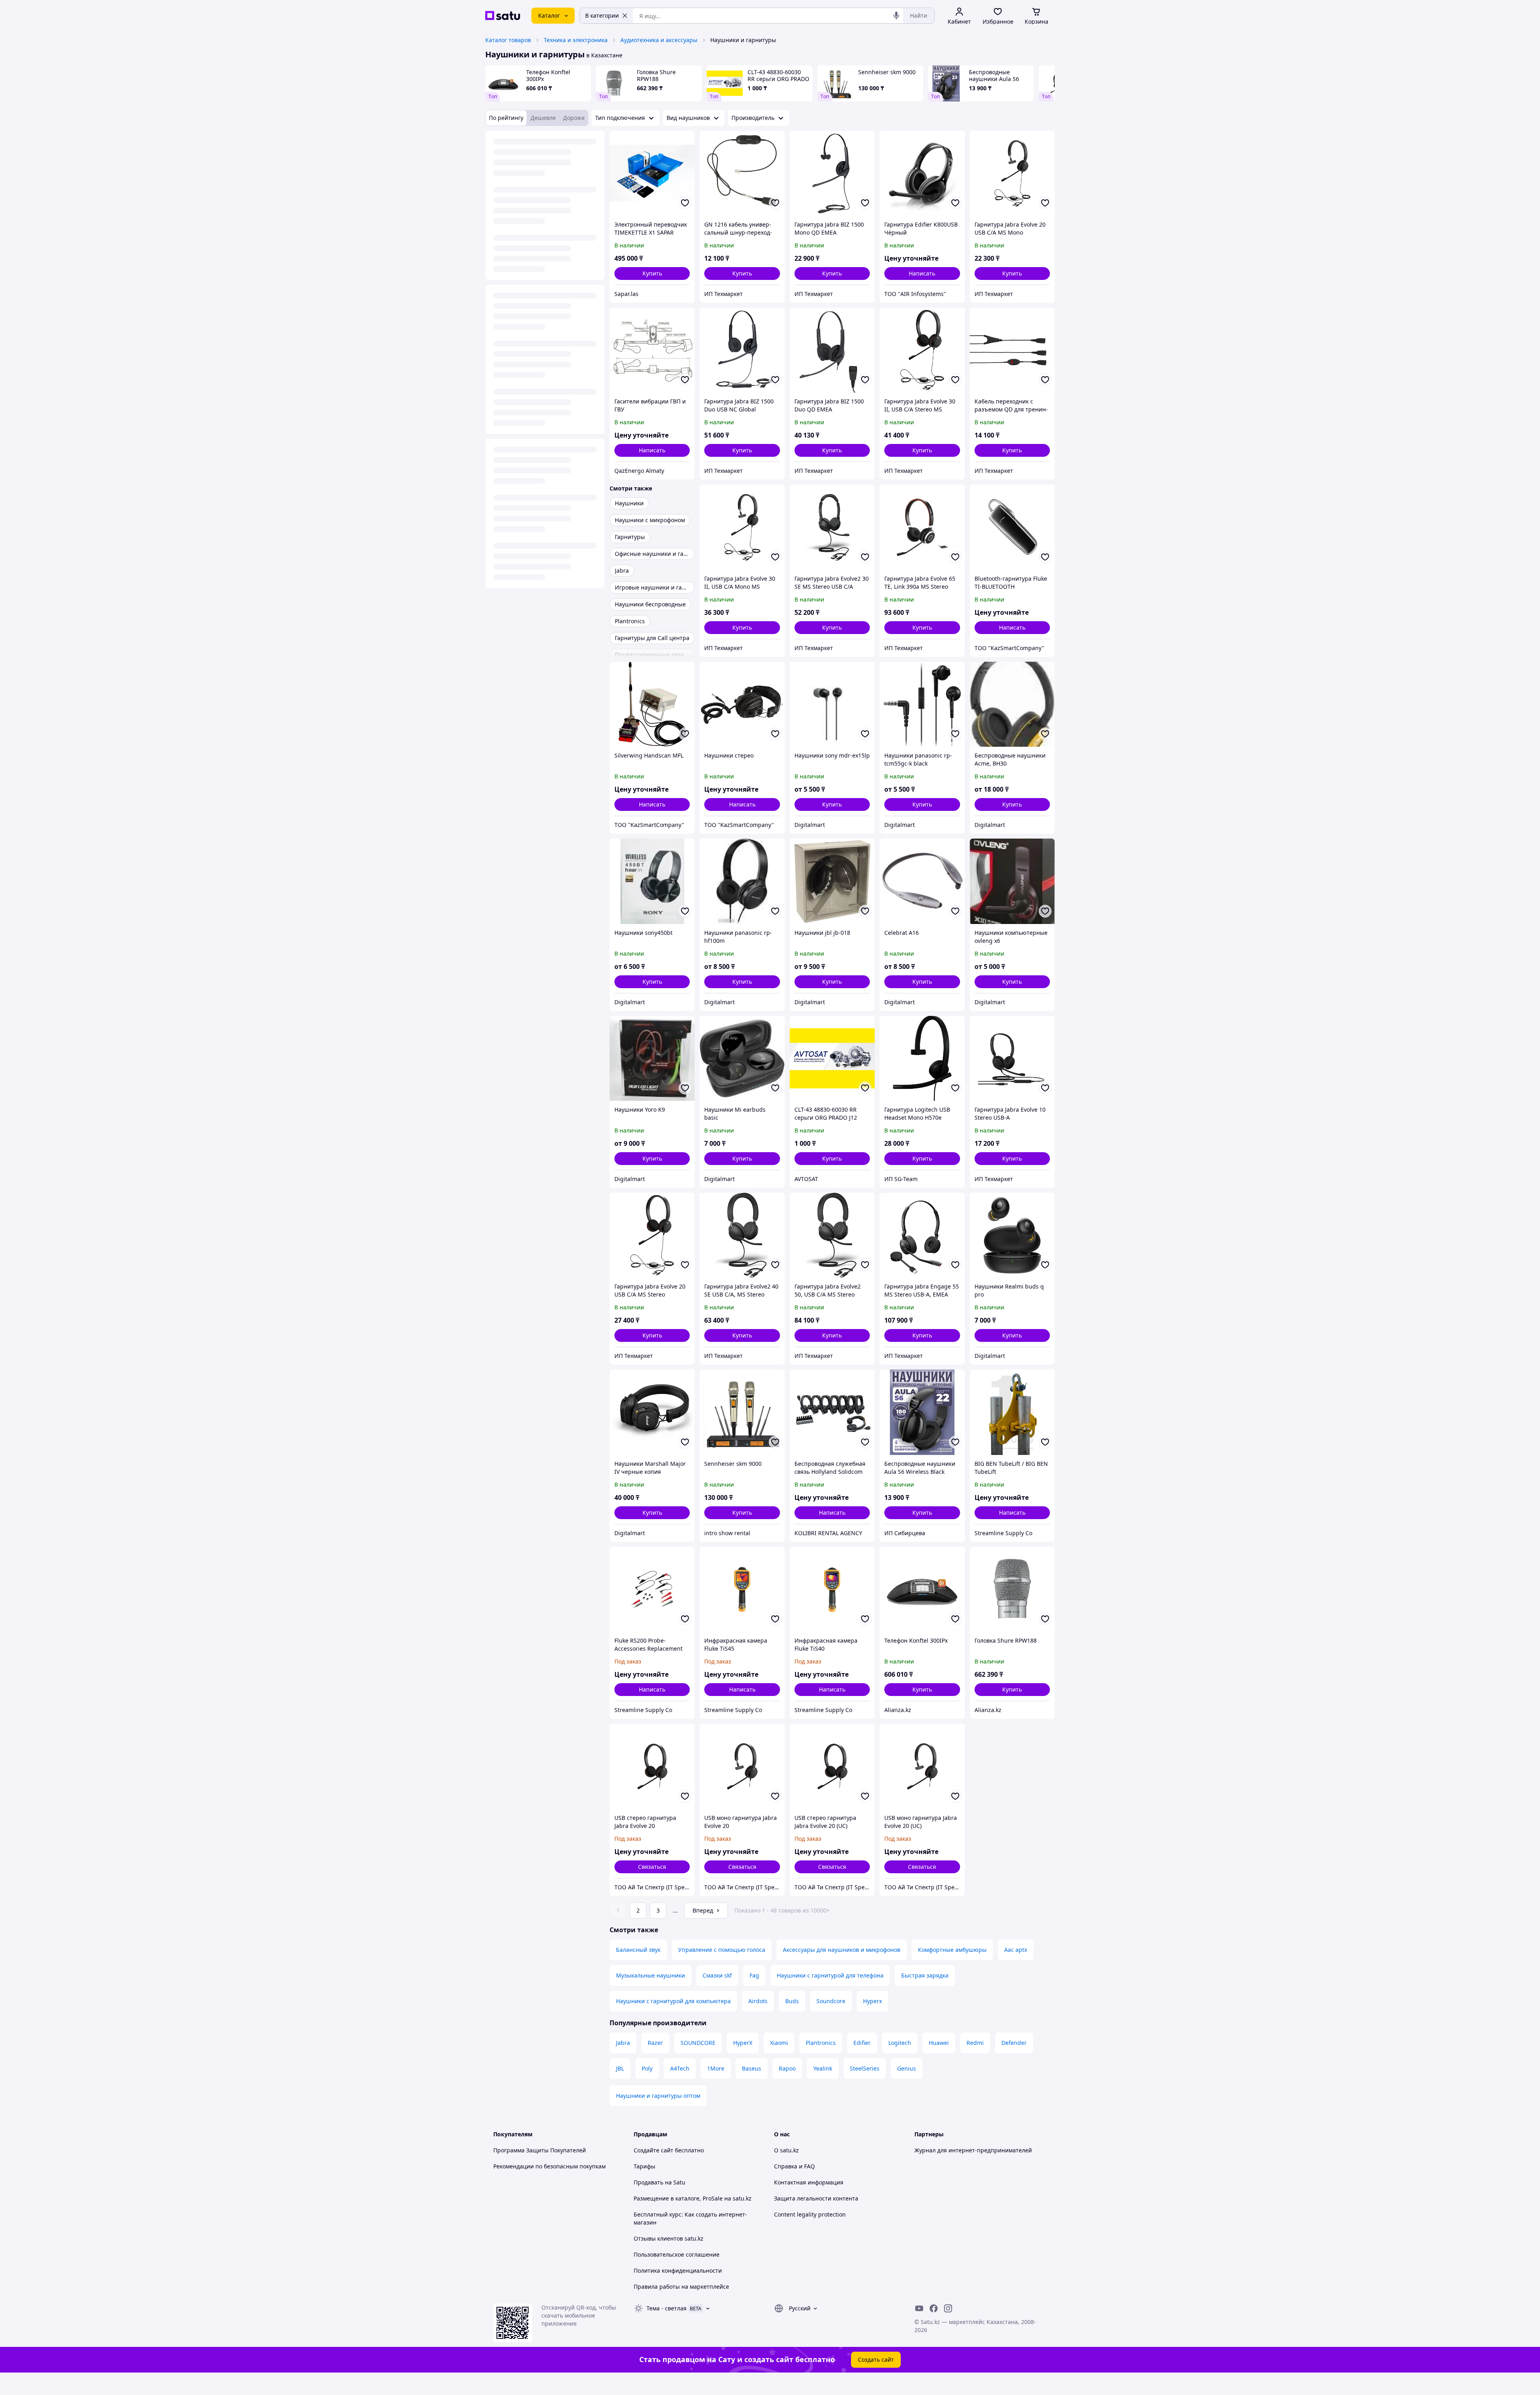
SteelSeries (865, 2068)
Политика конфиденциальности (678, 2270)
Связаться (652, 1867)
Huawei (939, 2043)
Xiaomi (779, 2043)
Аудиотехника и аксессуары (659, 40)
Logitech (900, 2043)
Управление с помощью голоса (722, 1950)
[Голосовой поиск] (896, 16)
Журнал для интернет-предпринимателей (973, 2150)
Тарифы (644, 2166)
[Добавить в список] (685, 203)
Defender (1014, 2043)
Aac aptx (1016, 1950)
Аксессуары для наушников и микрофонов (842, 1950)
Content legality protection (810, 2214)
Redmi (975, 2043)
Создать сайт (876, 2360)
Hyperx (872, 2001)
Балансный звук (638, 1950)
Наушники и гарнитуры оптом (658, 2096)
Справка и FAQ (794, 2166)
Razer (655, 2043)
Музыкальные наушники (650, 1975)
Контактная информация (809, 2182)
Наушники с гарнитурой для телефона (830, 1975)
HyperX (743, 2043)
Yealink (823, 2068)
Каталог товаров (508, 40)
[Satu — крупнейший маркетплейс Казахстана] (503, 16)
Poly (647, 2068)
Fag (754, 1975)
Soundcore (831, 2001)
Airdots (758, 2001)
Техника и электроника (576, 40)
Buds (792, 2001)
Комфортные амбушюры (952, 1950)
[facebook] (934, 2308)
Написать (922, 273)
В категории (602, 15)
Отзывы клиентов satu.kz (669, 2238)
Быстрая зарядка (925, 1975)
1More (716, 2068)
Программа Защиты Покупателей (540, 2150)
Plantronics (821, 2043)
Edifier (862, 2043)
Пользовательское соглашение (677, 2254)
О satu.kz (786, 2150)
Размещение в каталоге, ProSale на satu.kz (693, 2198)
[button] (652, 274)
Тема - (667, 2308)
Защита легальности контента (816, 2198)
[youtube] (919, 2308)
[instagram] (948, 2308)
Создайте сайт (653, 2150)
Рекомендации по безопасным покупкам (549, 2166)
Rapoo (787, 2068)
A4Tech (680, 2068)
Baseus (752, 2068)
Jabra (623, 2043)
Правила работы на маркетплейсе (681, 2287)
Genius (907, 2068)
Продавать (648, 2182)
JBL (620, 2068)
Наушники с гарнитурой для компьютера (673, 2001)
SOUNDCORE (698, 2043)
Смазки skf (717, 1975)
